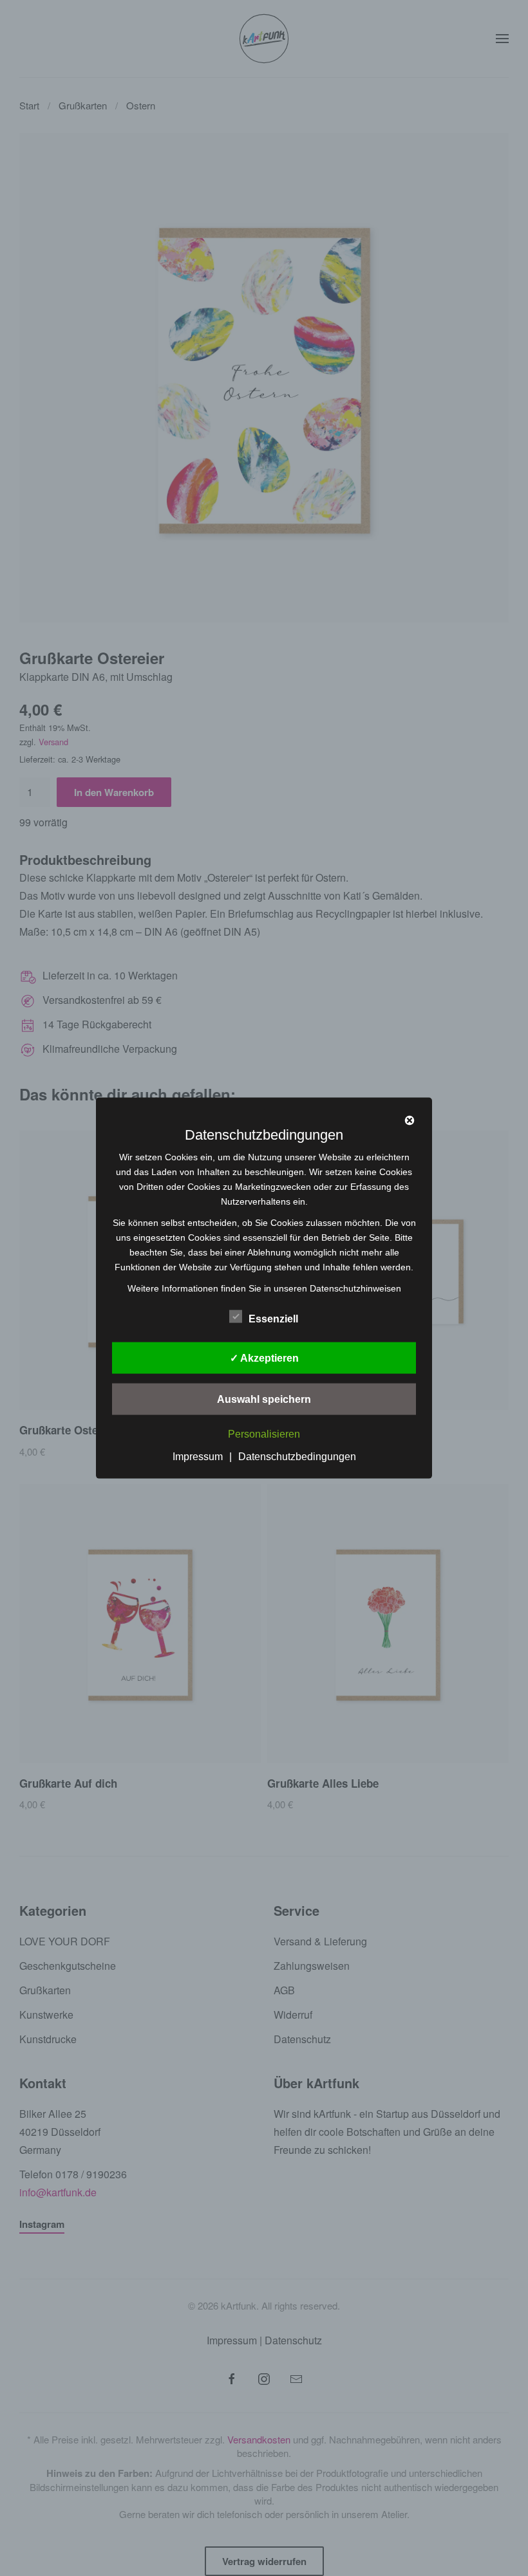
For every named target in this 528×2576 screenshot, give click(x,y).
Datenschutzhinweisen (355, 1288)
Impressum (198, 1457)
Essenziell (273, 1318)
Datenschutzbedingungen (297, 1457)
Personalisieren (264, 1434)
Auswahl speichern (264, 1399)
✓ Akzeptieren (264, 1357)
